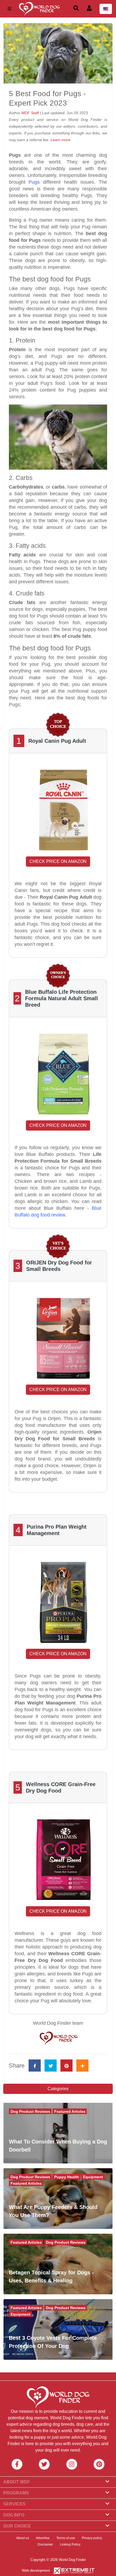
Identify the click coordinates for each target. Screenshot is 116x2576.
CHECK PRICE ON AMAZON (58, 861)
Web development (36, 2570)
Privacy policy (92, 2538)
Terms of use (66, 2538)
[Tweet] (51, 2066)
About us (23, 2538)
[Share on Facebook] (35, 2066)
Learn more (60, 140)
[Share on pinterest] (66, 2066)
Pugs (34, 182)
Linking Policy (70, 2544)
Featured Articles (70, 2111)
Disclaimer (45, 2544)
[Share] (82, 2066)
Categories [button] (58, 2089)
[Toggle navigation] (9, 9)
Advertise (43, 2538)
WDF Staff (31, 113)
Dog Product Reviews (30, 2111)
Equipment (93, 2177)
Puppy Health (67, 2177)
